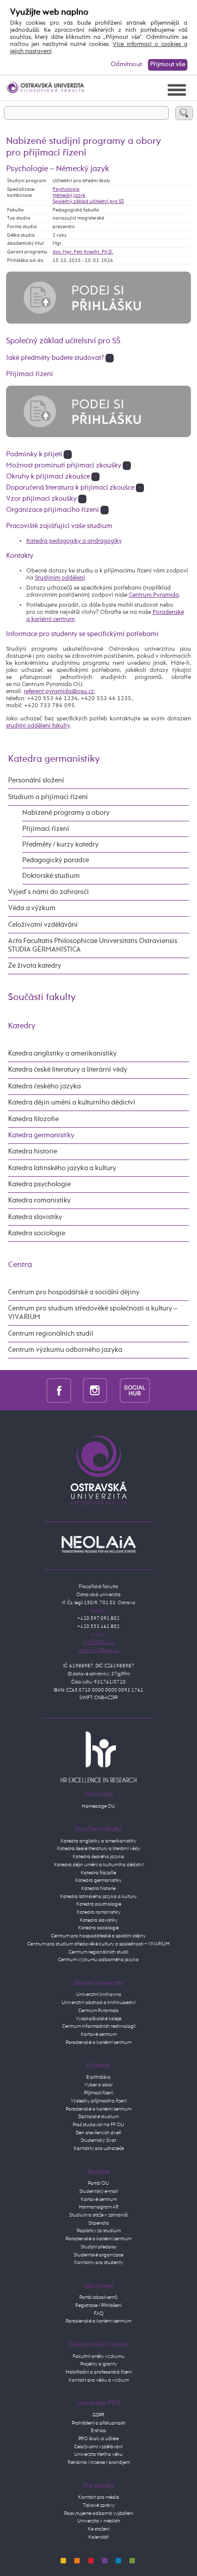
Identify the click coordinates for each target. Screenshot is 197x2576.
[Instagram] (95, 1390)
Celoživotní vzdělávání (43, 925)
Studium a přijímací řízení (48, 797)
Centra (20, 1265)
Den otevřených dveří (98, 2133)
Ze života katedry (35, 966)
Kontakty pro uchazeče (99, 2148)
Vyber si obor (98, 2085)
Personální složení (36, 780)
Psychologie (66, 189)
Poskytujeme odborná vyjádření (99, 2513)
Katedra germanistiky (54, 759)
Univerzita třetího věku (98, 2454)
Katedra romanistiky (39, 1200)
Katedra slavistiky (35, 1217)
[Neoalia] (98, 1544)
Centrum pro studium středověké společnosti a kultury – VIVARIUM (93, 1313)
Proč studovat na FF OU (98, 2125)
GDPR (98, 2415)
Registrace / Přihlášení (98, 2305)
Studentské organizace (98, 2255)
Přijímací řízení (46, 829)
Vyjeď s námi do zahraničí (48, 892)
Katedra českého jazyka (44, 1086)
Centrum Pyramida (154, 595)
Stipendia (99, 2223)
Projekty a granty (99, 2364)
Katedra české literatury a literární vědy (68, 1070)
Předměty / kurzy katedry (60, 845)
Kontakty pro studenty (99, 2263)
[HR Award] (98, 1757)
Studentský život (98, 2140)
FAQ (99, 2314)
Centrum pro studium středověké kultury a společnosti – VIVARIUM (98, 1944)
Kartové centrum (99, 2034)
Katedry (22, 1026)
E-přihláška (98, 2077)
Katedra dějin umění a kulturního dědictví (72, 1102)
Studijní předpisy (99, 2247)
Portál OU (98, 2183)
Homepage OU (98, 1806)
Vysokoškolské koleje (98, 2019)
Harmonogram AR (99, 2207)
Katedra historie (33, 1151)
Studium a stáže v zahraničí (98, 2215)
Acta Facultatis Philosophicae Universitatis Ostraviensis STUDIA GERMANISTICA (93, 945)
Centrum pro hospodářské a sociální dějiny (74, 1292)
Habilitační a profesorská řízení (99, 2372)
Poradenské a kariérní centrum (98, 2042)
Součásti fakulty (42, 997)
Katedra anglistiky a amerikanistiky (62, 1054)
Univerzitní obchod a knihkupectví (98, 2003)
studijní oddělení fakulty (38, 726)
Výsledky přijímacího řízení (99, 2101)
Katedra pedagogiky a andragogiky (74, 541)
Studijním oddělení (60, 578)
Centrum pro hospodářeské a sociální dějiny (98, 1936)
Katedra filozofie (33, 1119)
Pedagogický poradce (56, 860)
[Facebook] (59, 1390)
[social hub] (135, 1390)
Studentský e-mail (98, 2191)
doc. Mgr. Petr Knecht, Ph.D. (83, 252)
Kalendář (98, 2537)
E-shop (98, 2431)
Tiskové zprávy (99, 2505)
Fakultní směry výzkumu (99, 2356)
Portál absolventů (98, 2297)
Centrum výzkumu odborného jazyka (65, 1350)
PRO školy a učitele (98, 2439)
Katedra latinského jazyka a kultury (62, 1168)
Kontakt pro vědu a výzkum (99, 2380)
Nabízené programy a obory (66, 813)
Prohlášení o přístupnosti (98, 2423)
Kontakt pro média (99, 2497)
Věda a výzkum (32, 908)
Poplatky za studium (99, 2231)
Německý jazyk (69, 195)
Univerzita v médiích (99, 2521)
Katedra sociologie (37, 1233)
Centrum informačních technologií (99, 2026)
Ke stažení (99, 2529)
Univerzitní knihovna (99, 1994)
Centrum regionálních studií (51, 1334)
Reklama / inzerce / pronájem (99, 2462)
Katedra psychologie (39, 1184)
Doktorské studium (51, 876)
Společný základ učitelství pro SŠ (88, 201)
